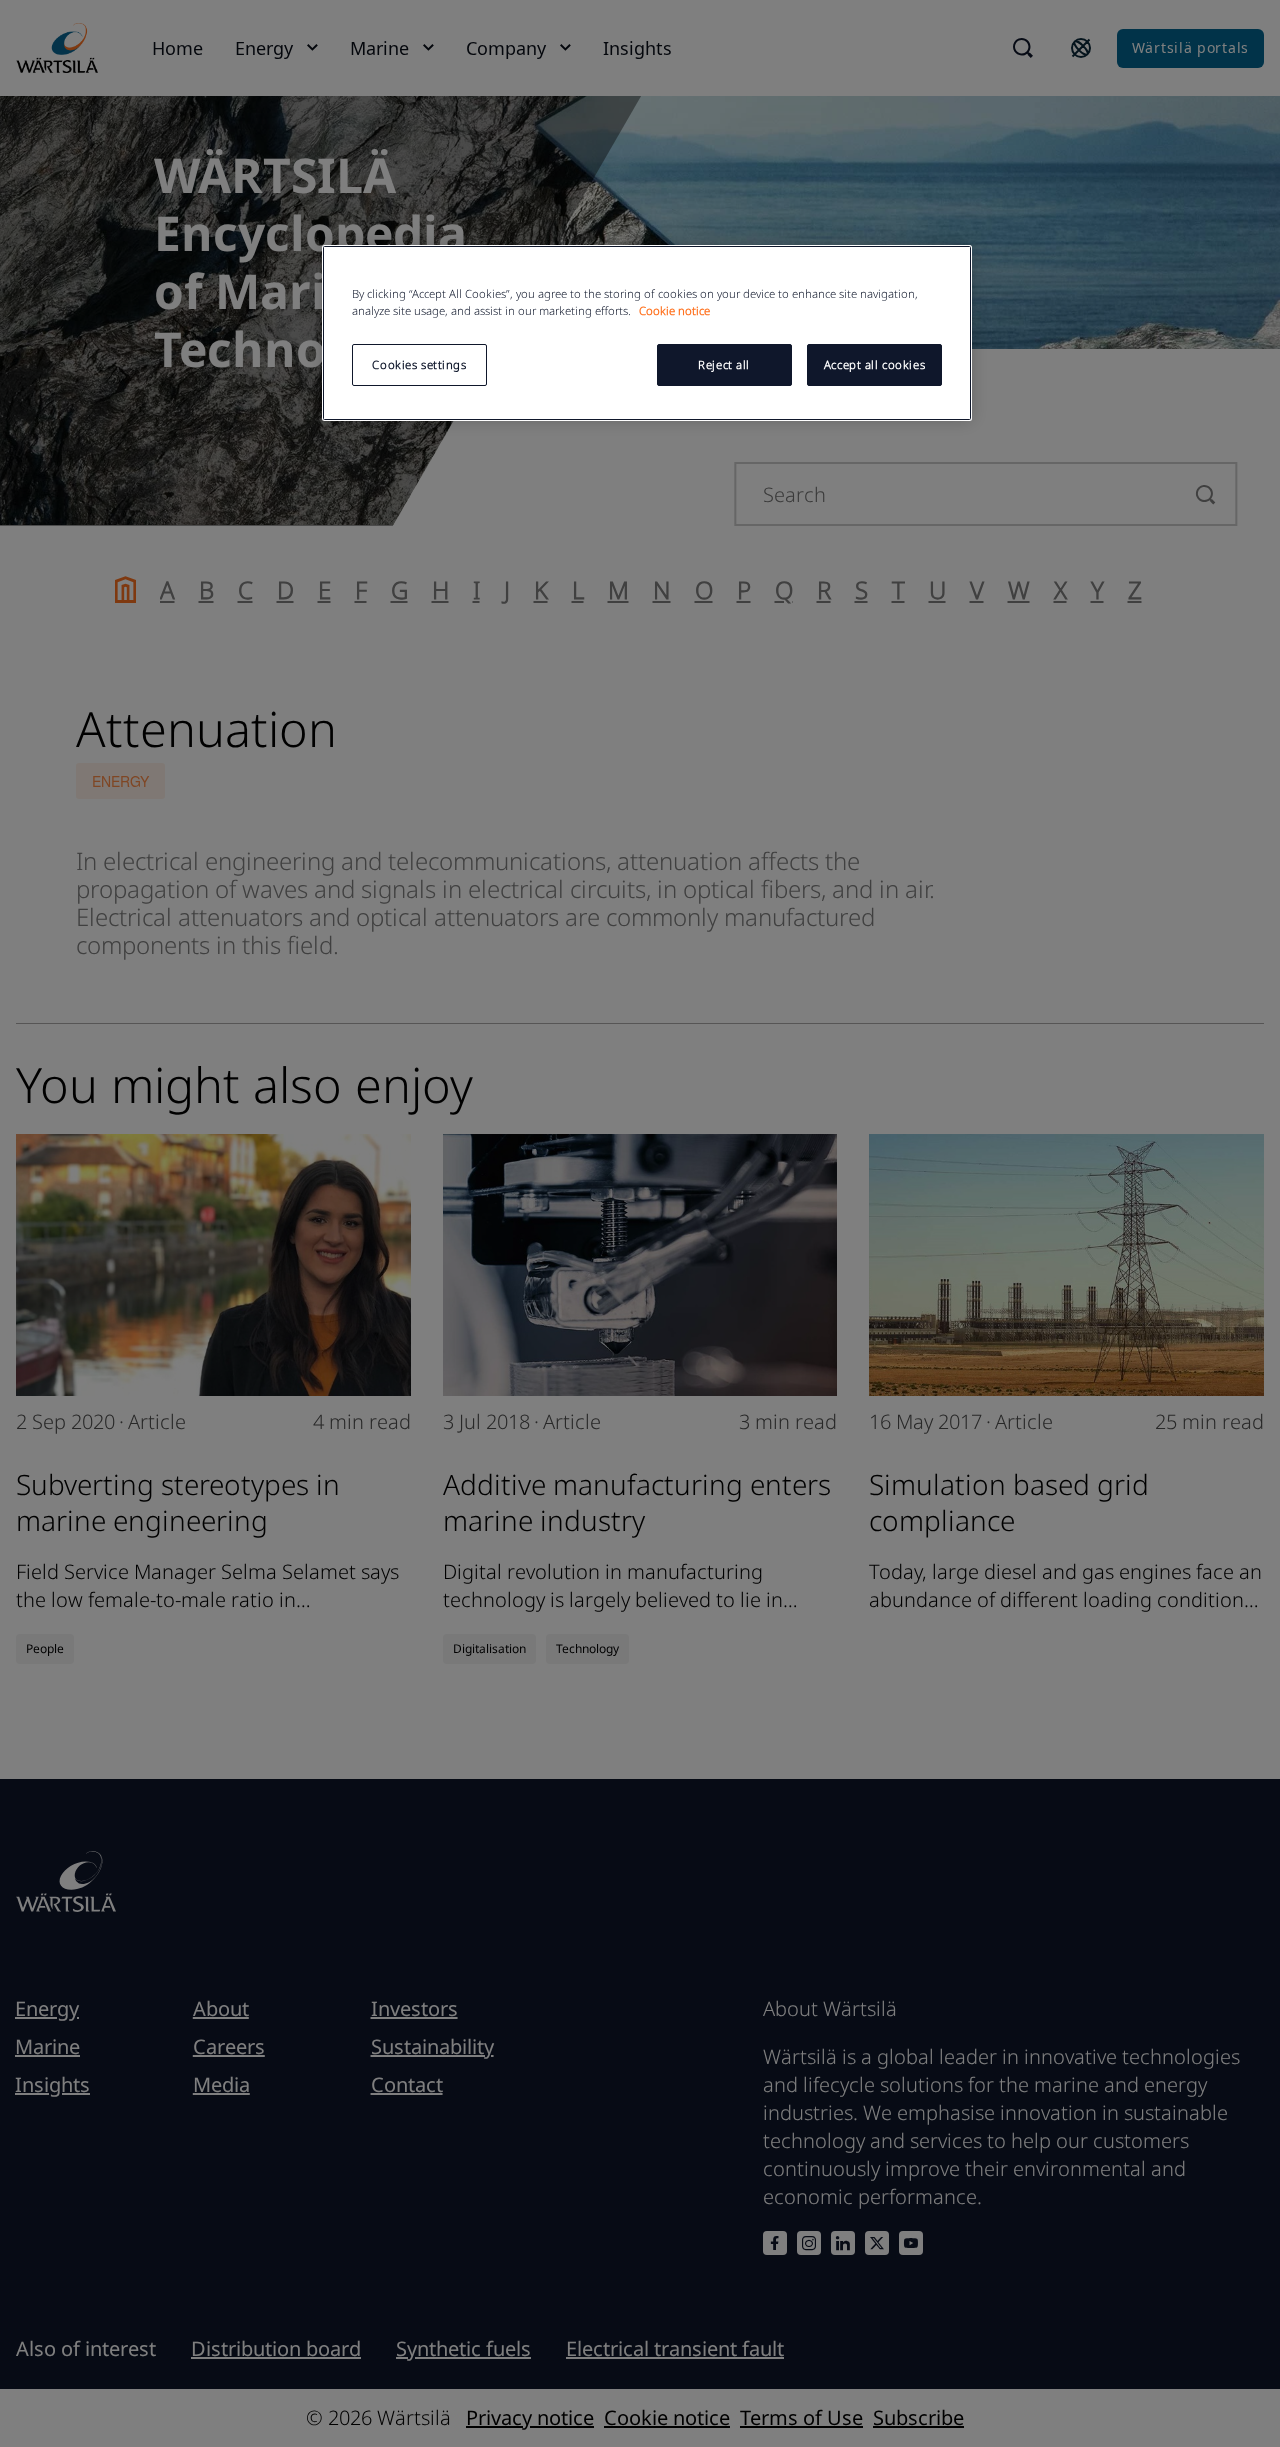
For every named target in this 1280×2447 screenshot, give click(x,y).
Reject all (724, 364)
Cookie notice (674, 310)
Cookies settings (419, 364)
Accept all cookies (874, 364)
